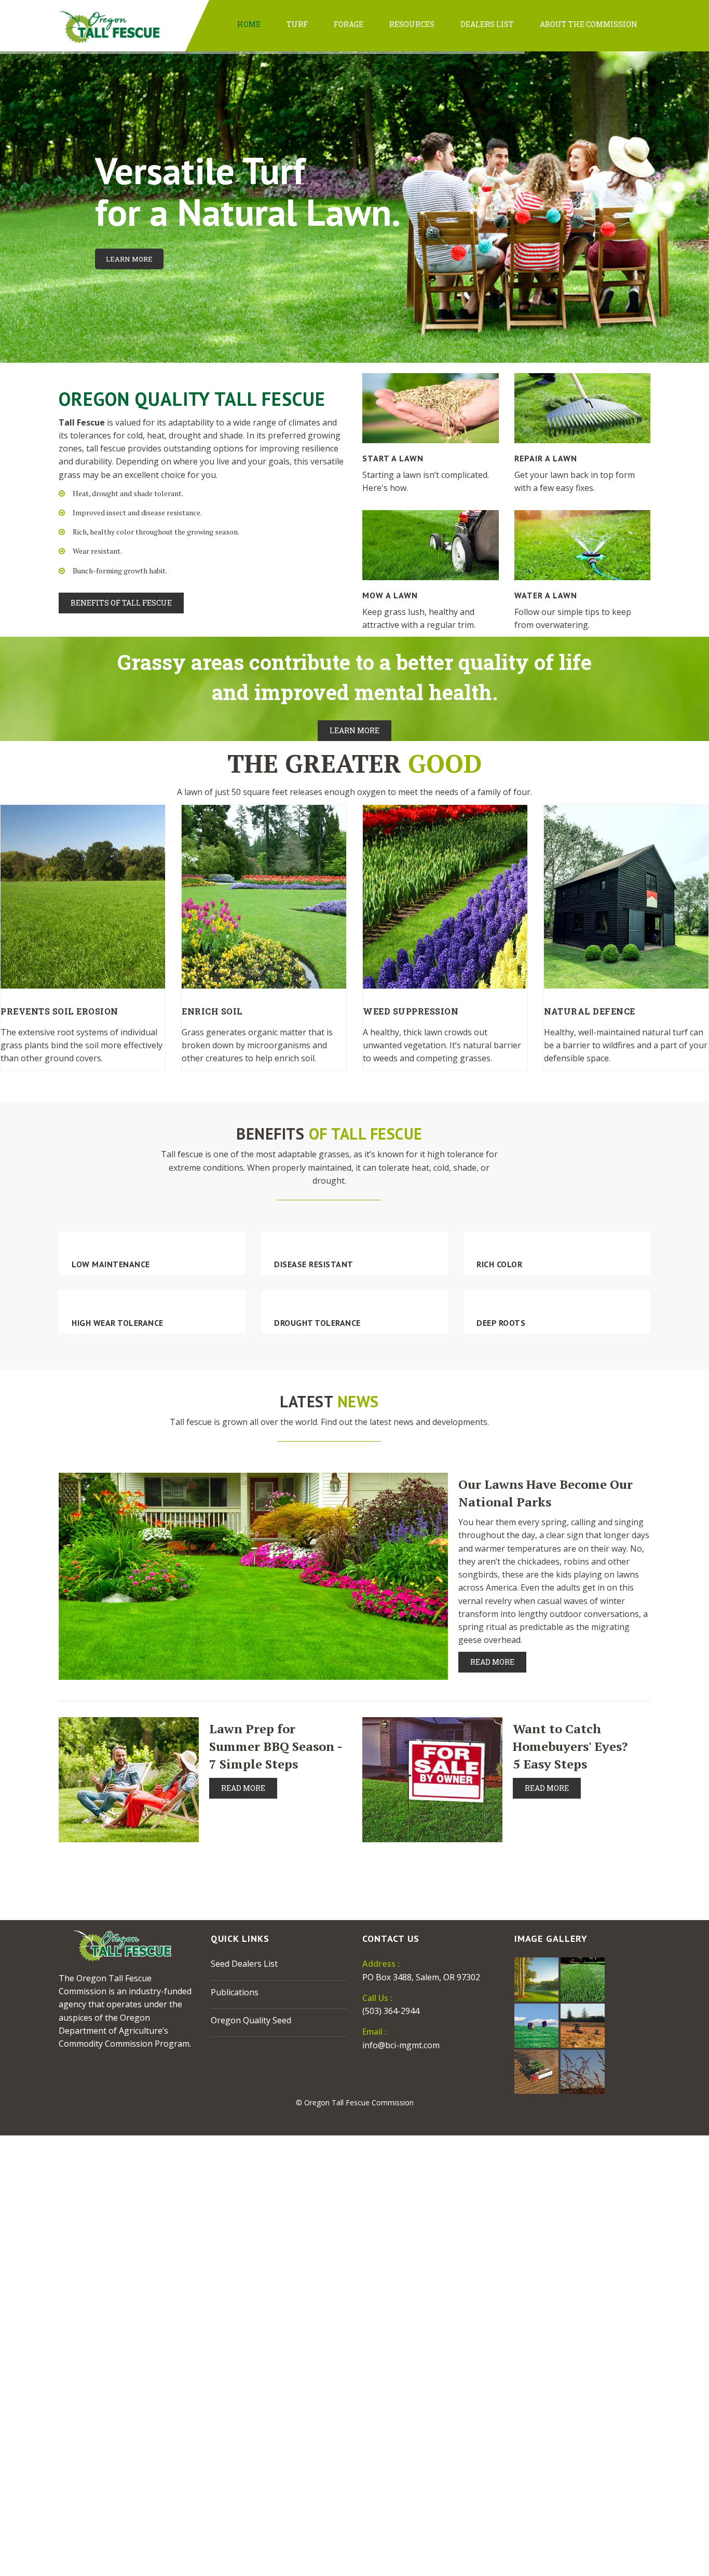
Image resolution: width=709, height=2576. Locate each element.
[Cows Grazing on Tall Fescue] (536, 2025)
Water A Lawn (546, 595)
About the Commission (589, 24)
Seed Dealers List (244, 1964)
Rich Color (499, 1264)
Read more (492, 1662)
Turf (297, 24)
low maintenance (111, 1264)
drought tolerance (317, 1323)
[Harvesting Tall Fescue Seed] (536, 2071)
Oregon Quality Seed (251, 2020)
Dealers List (487, 24)
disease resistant (314, 1264)
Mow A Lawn (390, 595)
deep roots (501, 1323)
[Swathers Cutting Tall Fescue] (583, 2025)
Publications (235, 1992)
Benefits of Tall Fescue (121, 603)
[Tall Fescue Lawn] (583, 1979)
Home (249, 24)
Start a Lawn (393, 458)
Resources (412, 24)
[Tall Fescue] (583, 2071)
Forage (349, 24)
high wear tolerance (118, 1323)
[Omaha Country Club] (536, 1979)
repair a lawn (546, 458)
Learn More (129, 259)
